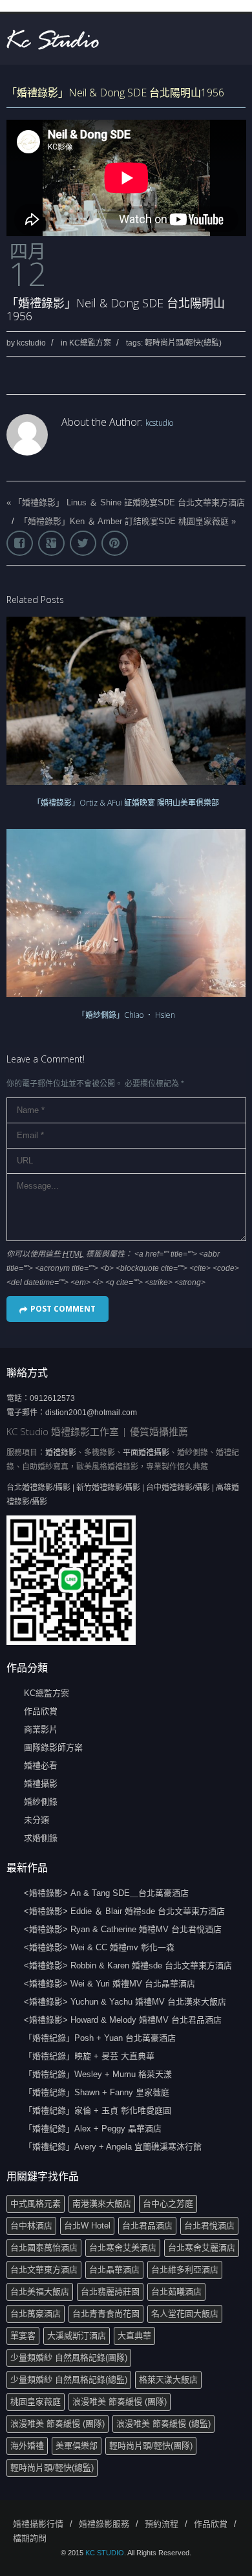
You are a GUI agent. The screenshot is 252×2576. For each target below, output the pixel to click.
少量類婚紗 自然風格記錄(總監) (69, 2380)
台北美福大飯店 (40, 2292)
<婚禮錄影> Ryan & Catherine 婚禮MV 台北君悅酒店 (123, 1929)
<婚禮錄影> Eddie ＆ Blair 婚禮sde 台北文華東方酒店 (124, 1911)
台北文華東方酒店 (44, 2270)
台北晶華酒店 (114, 2270)
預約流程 (162, 2524)
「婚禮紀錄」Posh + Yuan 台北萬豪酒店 (100, 2038)
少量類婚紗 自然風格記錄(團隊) (69, 2358)
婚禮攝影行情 (38, 2524)
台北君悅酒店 (209, 2226)
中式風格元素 (36, 2204)
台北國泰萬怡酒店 (44, 2248)
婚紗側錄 (41, 1802)
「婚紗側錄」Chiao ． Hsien (126, 1015)
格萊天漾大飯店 (168, 2380)
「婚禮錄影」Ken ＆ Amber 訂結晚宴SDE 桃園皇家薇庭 (124, 521)
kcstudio (31, 343)
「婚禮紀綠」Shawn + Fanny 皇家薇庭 (97, 2092)
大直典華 (134, 2336)
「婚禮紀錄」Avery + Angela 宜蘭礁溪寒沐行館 (113, 2147)
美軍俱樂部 (77, 2446)
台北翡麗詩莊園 (110, 2292)
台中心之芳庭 (168, 2204)
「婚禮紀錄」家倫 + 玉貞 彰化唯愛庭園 (98, 2110)
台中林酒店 (31, 2226)
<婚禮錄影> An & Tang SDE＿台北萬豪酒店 (106, 1893)
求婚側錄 (41, 1838)
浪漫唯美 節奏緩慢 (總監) (163, 2424)
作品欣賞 (41, 1711)
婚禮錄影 (61, 1453)
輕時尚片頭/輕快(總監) (183, 343)
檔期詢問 (30, 2538)
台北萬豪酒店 (36, 2314)
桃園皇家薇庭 (36, 2402)
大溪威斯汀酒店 (77, 2336)
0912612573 (52, 1398)
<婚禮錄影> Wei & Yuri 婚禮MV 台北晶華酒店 (110, 1984)
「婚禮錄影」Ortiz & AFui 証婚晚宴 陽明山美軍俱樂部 (126, 803)
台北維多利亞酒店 (185, 2270)
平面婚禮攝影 (146, 1453)
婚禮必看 (41, 1766)
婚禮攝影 (41, 1784)
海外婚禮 (27, 2446)
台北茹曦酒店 (176, 2292)
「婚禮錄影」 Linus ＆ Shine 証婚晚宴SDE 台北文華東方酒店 (129, 502)
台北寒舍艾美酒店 (123, 2248)
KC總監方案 (90, 343)
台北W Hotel (87, 2226)
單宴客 (23, 2336)
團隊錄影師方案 (53, 1747)
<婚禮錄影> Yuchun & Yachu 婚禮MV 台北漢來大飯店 (125, 2002)
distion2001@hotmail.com (91, 1413)
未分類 (37, 1820)
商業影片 (41, 1729)
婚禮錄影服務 (104, 2524)
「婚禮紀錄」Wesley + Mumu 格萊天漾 (98, 2074)
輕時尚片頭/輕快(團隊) (151, 2446)
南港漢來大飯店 (102, 2204)
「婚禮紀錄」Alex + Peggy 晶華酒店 (93, 2129)
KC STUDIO (105, 2553)
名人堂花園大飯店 (185, 2314)
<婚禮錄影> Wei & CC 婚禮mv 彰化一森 (99, 1947)
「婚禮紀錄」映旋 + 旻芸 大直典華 (89, 2056)
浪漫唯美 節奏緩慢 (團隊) (120, 2402)
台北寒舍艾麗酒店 (202, 2248)
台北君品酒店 (147, 2226)
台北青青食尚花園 (106, 2314)
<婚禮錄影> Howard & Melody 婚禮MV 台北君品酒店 (123, 2020)
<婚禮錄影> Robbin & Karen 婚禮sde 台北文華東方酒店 (128, 1965)
